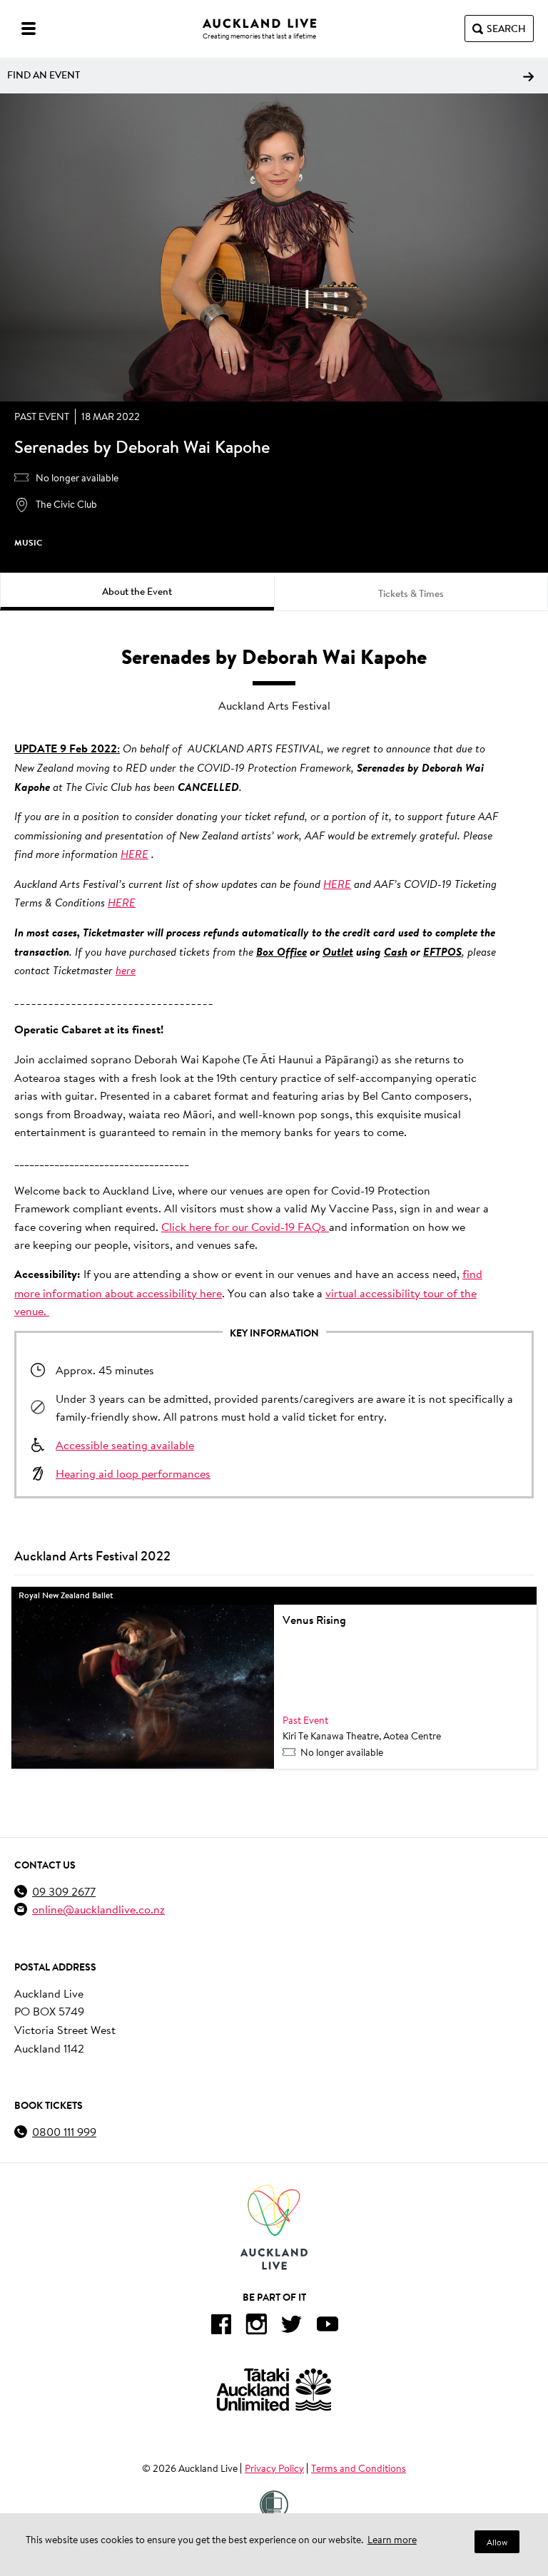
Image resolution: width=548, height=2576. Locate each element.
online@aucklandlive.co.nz (98, 1909)
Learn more (392, 2540)
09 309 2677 (64, 1891)
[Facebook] (220, 2327)
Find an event (44, 75)
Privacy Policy (274, 2468)
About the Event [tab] (137, 591)
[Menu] (29, 29)
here (126, 970)
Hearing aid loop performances (133, 1473)
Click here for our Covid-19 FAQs (245, 1226)
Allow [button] (497, 2542)
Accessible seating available (125, 1445)
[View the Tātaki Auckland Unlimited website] (274, 2390)
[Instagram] (256, 2327)
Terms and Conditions (359, 2468)
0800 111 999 (64, 2131)
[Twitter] (292, 2327)
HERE (135, 854)
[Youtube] (328, 2327)
